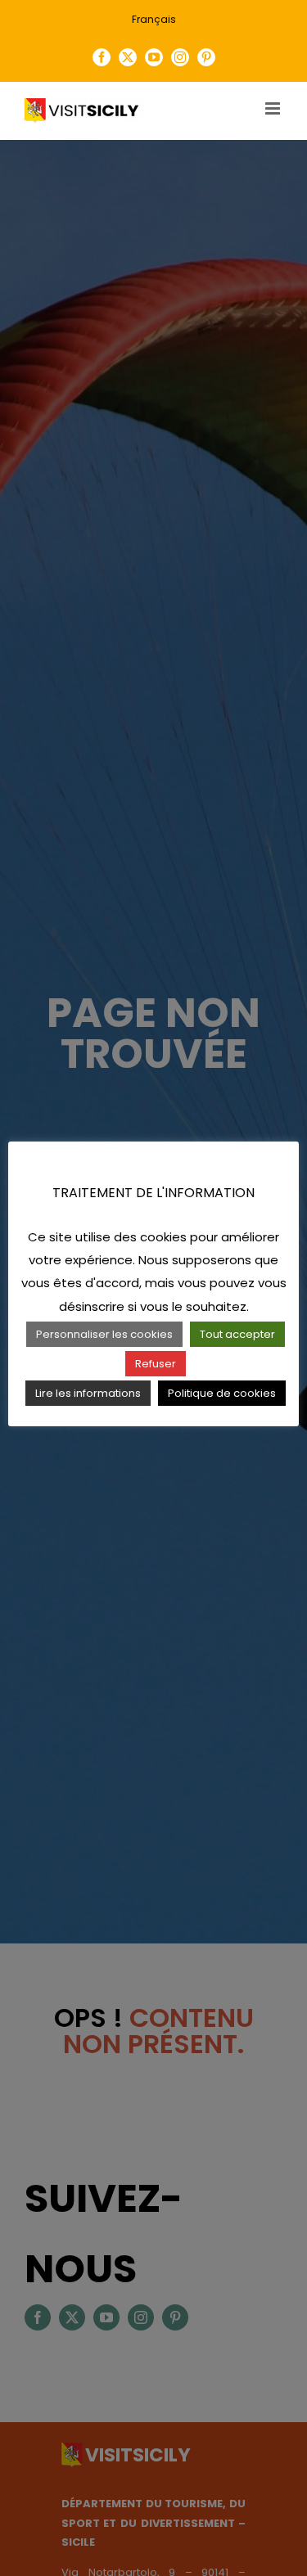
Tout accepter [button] (237, 1334)
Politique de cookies (222, 1393)
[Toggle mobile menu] (274, 108)
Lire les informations (88, 1393)
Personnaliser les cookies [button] (104, 1334)
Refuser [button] (156, 1364)
